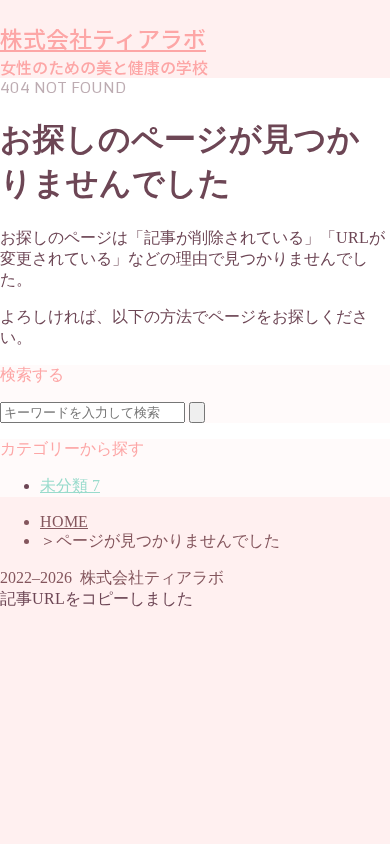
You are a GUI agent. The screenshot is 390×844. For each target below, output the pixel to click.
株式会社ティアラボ (103, 40)
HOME (64, 521)
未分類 (70, 485)
